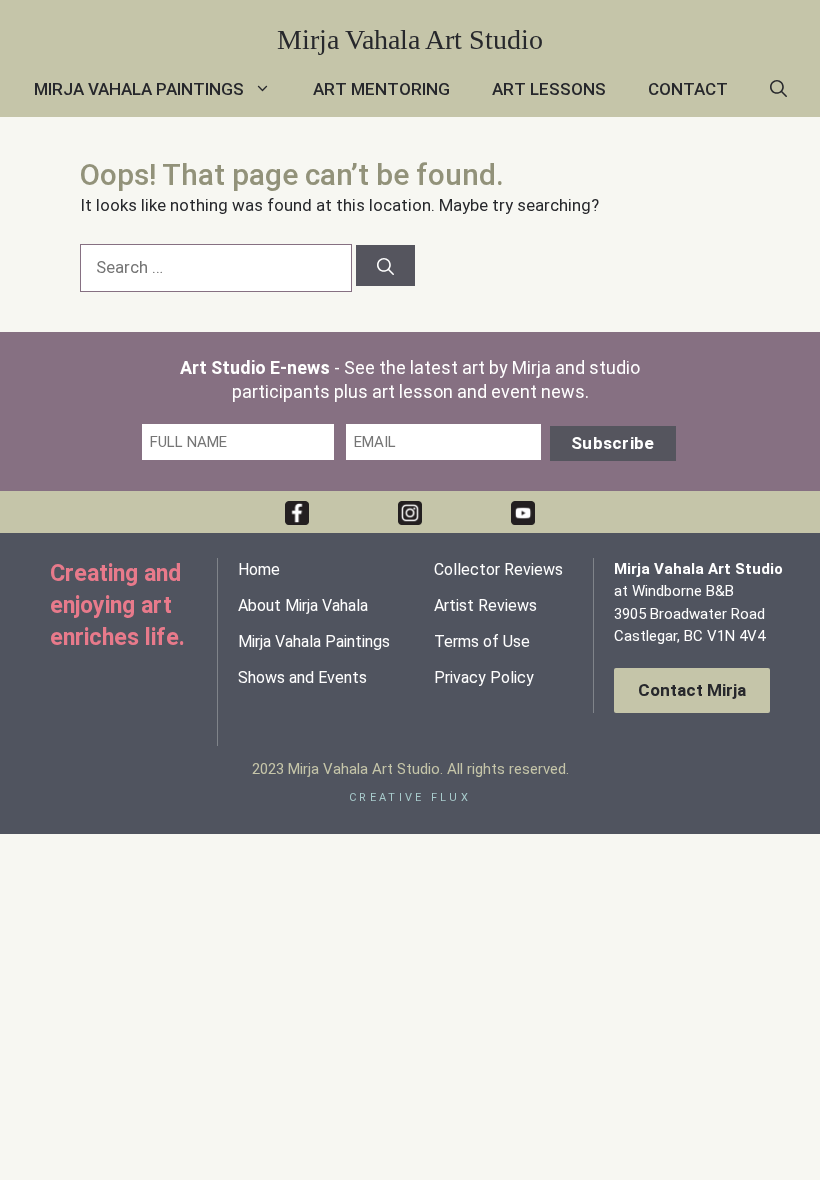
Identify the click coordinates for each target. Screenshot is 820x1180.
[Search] (385, 265)
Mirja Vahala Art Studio (410, 39)
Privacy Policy (484, 677)
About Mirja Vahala (303, 605)
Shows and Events (302, 677)
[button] (778, 89)
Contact (688, 89)
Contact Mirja (692, 690)
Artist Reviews (485, 605)
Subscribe (613, 443)
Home (259, 569)
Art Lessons (549, 89)
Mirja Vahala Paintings (139, 89)
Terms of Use (482, 641)
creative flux (410, 797)
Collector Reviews (498, 569)
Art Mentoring (381, 89)
